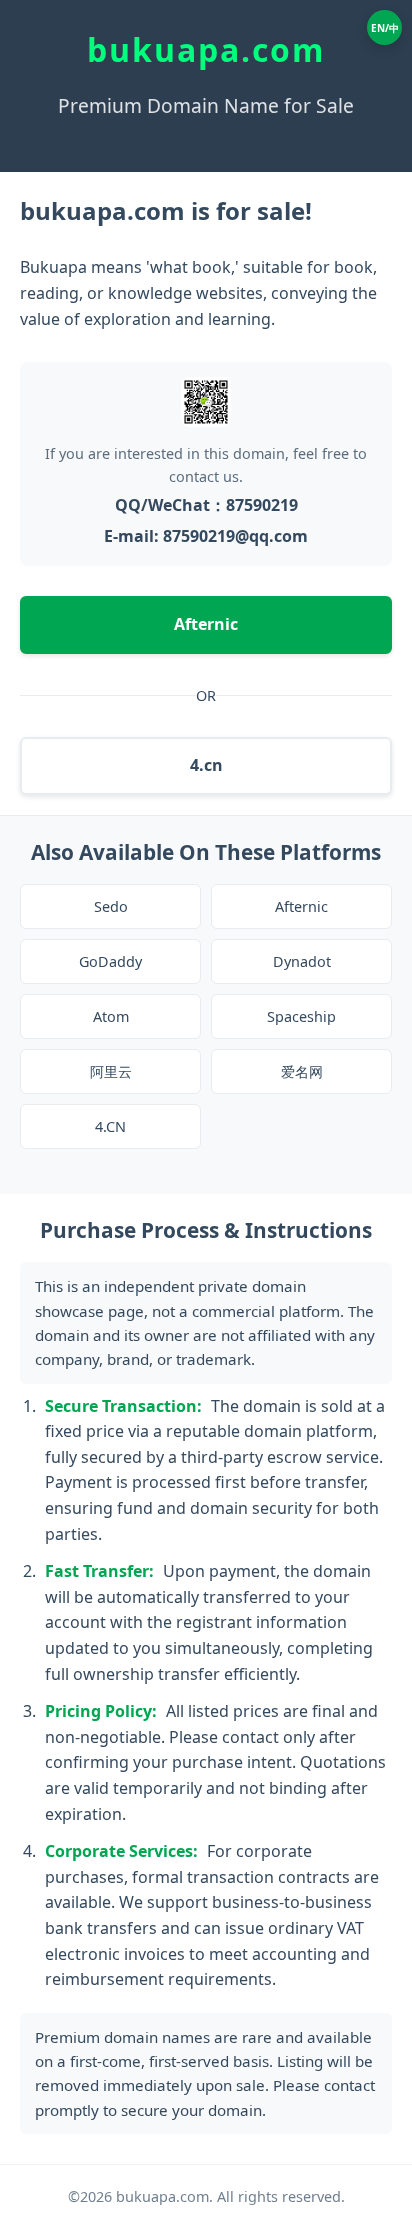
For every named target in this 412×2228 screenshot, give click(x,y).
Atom (111, 1016)
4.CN (110, 1126)
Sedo (111, 906)
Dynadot (302, 961)
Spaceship (301, 1016)
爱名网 (302, 1071)
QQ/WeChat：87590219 (206, 505)
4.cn (206, 765)
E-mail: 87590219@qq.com (206, 536)
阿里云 (111, 1071)
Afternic (206, 624)
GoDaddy (110, 961)
